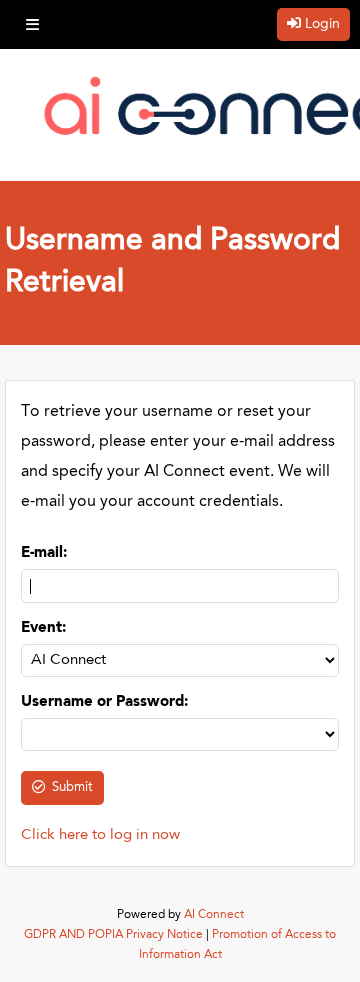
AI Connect (214, 915)
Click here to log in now (100, 835)
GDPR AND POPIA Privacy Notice (113, 935)
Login (322, 24)
